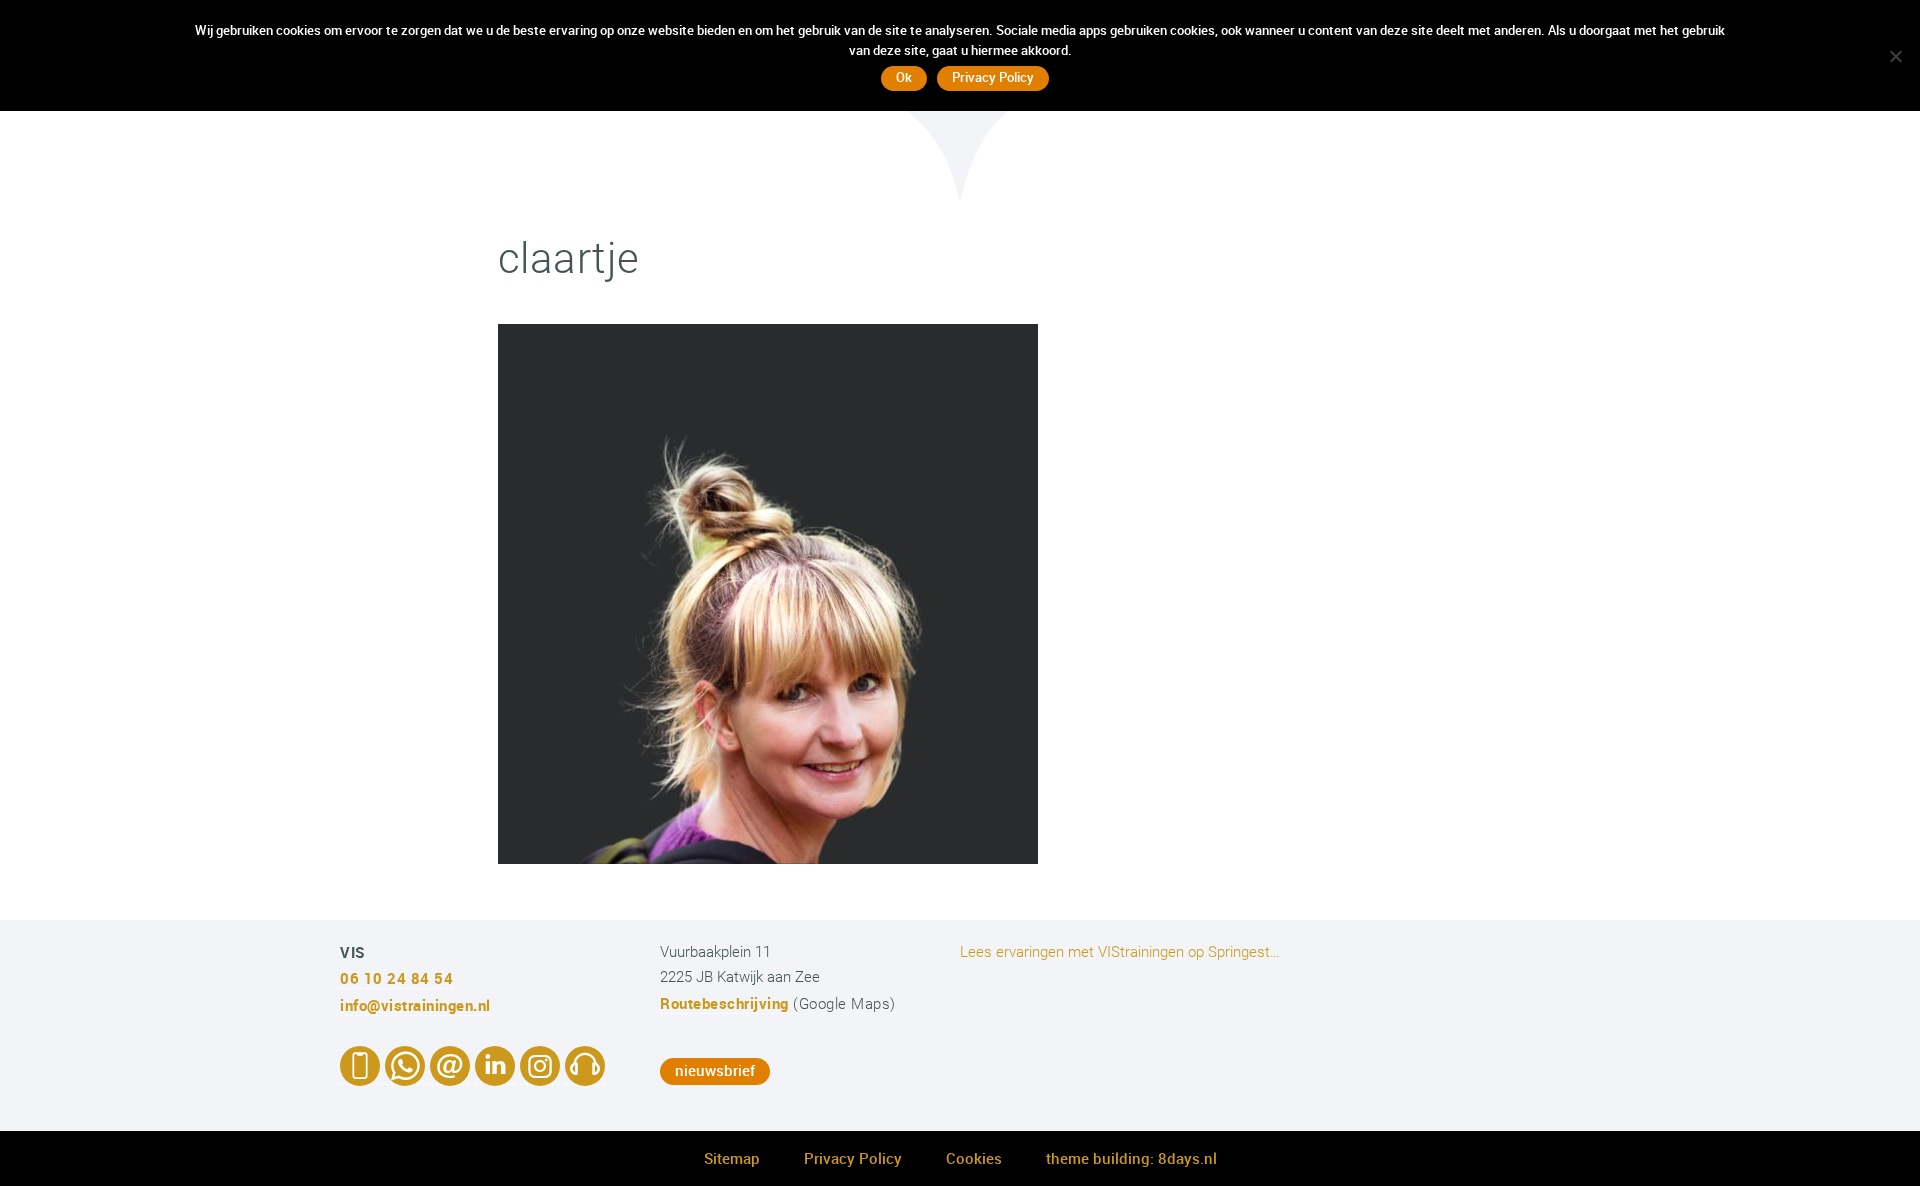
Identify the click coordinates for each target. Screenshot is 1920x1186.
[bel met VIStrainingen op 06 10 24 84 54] (360, 1074)
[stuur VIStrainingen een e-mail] (450, 1074)
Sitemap (732, 1158)
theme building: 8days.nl (1131, 1158)
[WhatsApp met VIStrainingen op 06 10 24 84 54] (405, 1074)
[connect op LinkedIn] (495, 1074)
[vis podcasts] (585, 1074)
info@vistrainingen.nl (415, 1005)
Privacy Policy (853, 1158)
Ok (904, 77)
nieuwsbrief (715, 1070)
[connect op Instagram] (540, 1074)
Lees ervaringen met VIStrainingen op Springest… (1120, 952)
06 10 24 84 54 (396, 978)
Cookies (974, 1158)
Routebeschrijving (724, 1003)
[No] (1895, 56)
